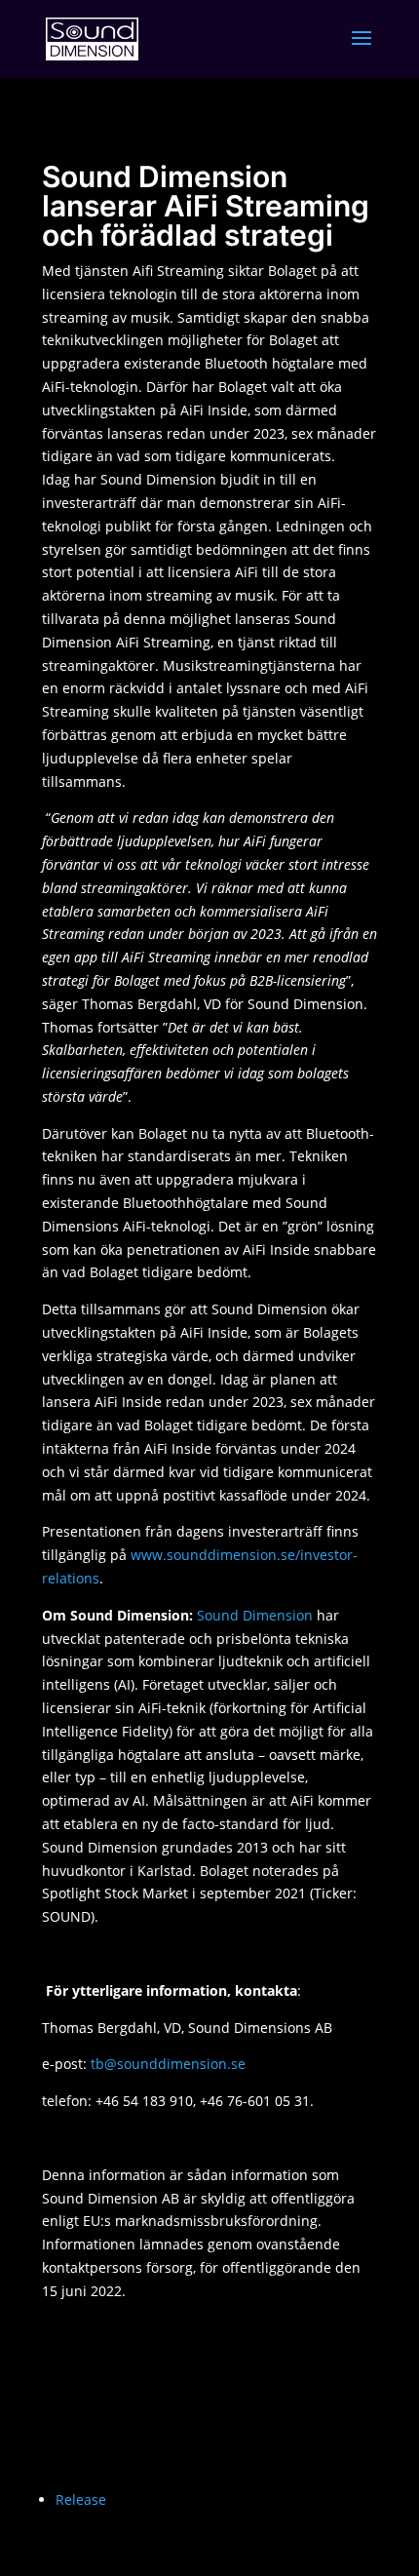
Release (81, 2499)
